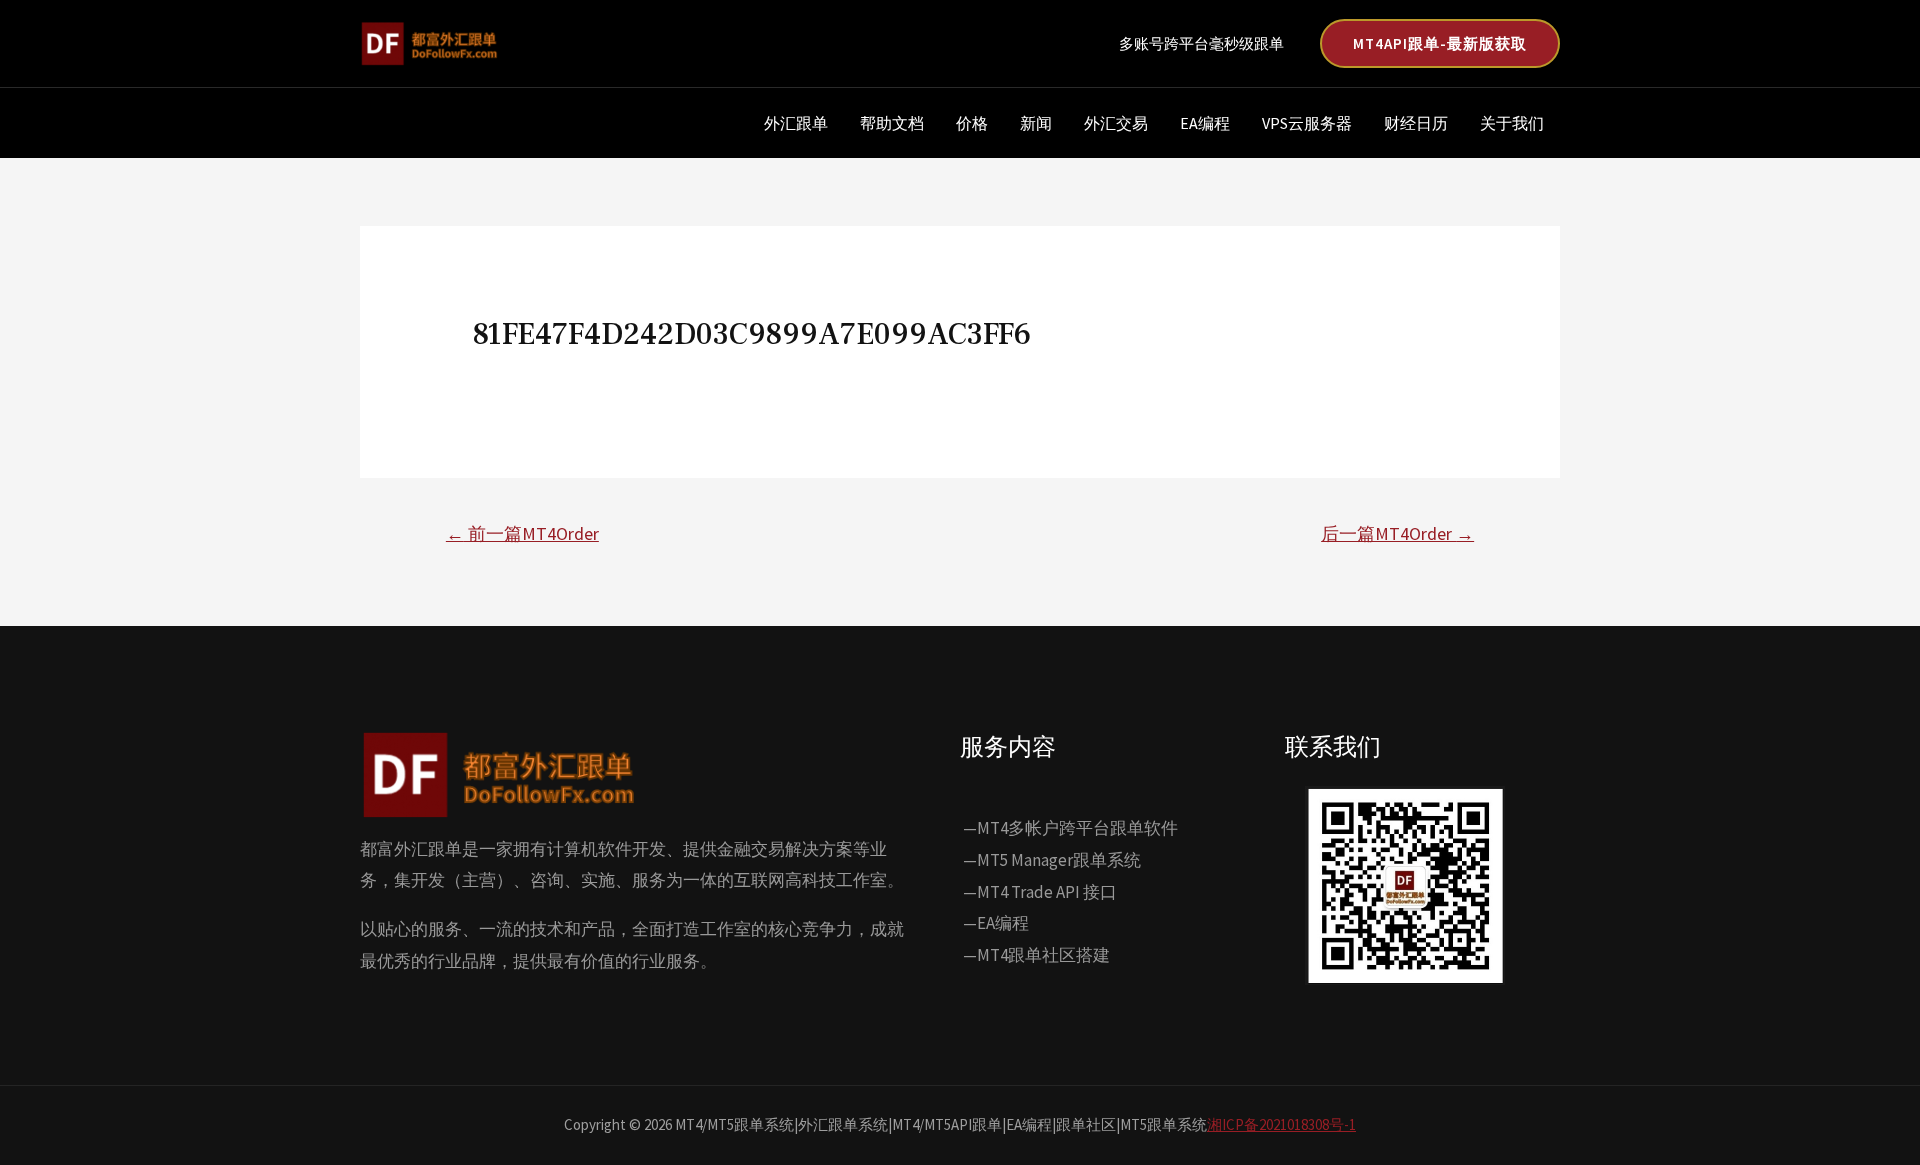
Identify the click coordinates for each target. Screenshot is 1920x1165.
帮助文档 (892, 123)
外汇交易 (1116, 123)
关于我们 (1512, 123)
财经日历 (1416, 123)
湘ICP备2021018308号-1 (1281, 1124)
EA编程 (1205, 123)
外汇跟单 (796, 123)
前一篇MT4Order (522, 533)
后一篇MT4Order (1397, 533)
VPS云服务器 (1307, 123)
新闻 (1036, 123)
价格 (972, 123)
